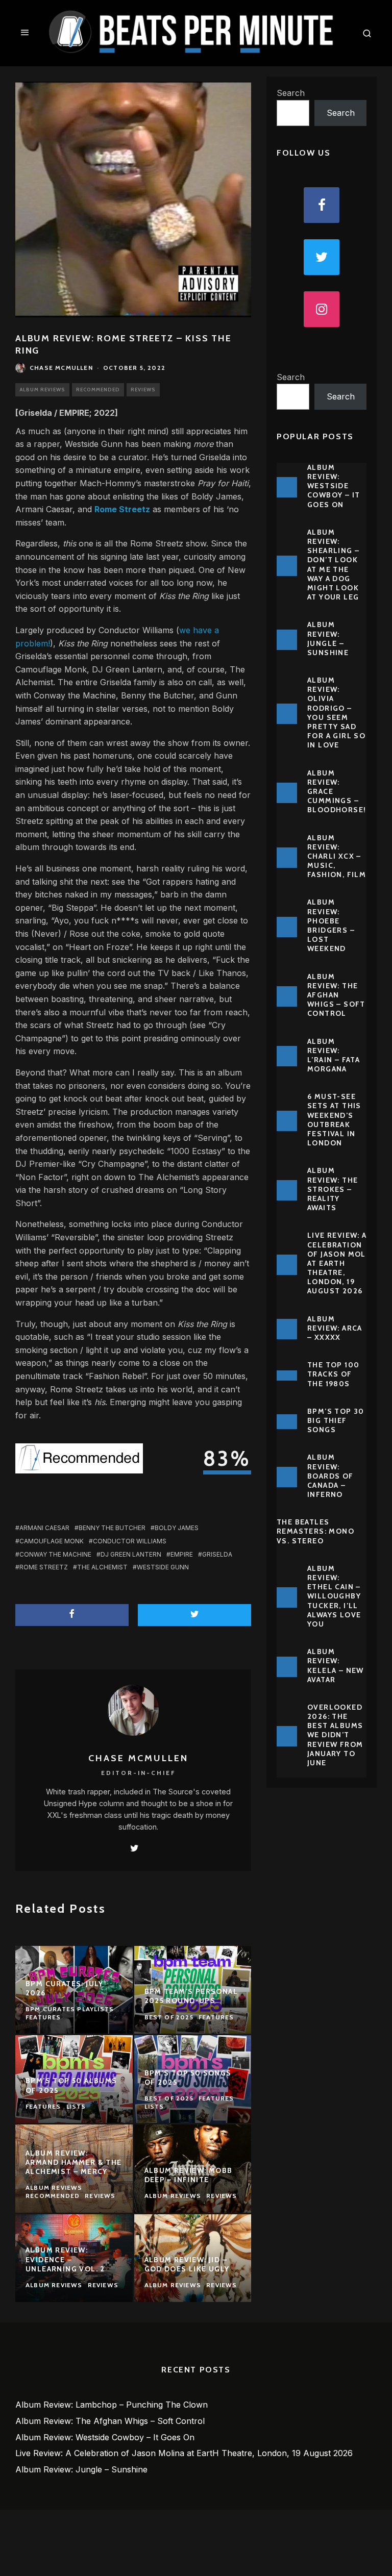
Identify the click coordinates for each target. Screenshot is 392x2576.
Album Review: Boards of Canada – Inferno (330, 1476)
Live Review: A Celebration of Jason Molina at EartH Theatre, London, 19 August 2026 (343, 1263)
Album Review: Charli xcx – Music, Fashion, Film (337, 856)
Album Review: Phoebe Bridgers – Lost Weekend (331, 925)
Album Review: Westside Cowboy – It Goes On (334, 486)
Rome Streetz (44, 1567)
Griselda (217, 1554)
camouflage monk (52, 1541)
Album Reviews (42, 390)
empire (182, 1554)
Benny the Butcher (112, 1528)
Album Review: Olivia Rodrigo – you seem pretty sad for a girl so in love (336, 712)
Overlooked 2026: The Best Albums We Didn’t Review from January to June (335, 1735)
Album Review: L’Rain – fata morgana (334, 1055)
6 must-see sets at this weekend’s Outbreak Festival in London (334, 1120)
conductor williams (130, 1541)
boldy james (177, 1528)
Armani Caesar (44, 1528)
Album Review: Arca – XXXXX (335, 1328)
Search (291, 93)
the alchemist (102, 1567)
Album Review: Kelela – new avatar (336, 1666)
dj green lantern (131, 1554)
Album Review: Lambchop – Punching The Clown (112, 2405)
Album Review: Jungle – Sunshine (328, 639)
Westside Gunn (163, 1567)
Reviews (143, 390)
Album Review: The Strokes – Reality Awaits (333, 1189)
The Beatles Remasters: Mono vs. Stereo (315, 1531)
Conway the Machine (55, 1554)
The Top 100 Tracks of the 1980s (333, 1374)
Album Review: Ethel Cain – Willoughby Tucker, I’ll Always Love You (334, 1596)
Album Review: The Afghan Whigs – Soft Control (336, 995)
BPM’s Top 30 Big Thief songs (336, 1420)
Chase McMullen (61, 368)
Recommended (98, 390)
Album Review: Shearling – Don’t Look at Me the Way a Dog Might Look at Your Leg (333, 565)
